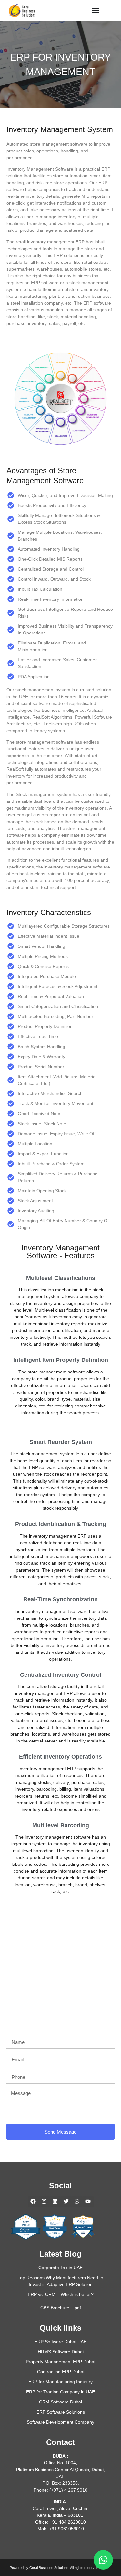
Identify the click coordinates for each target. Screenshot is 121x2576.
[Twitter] (66, 2201)
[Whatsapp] (77, 2201)
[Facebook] (33, 2201)
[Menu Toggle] (91, 10)
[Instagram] (44, 2201)
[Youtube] (88, 2201)
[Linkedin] (55, 2201)
